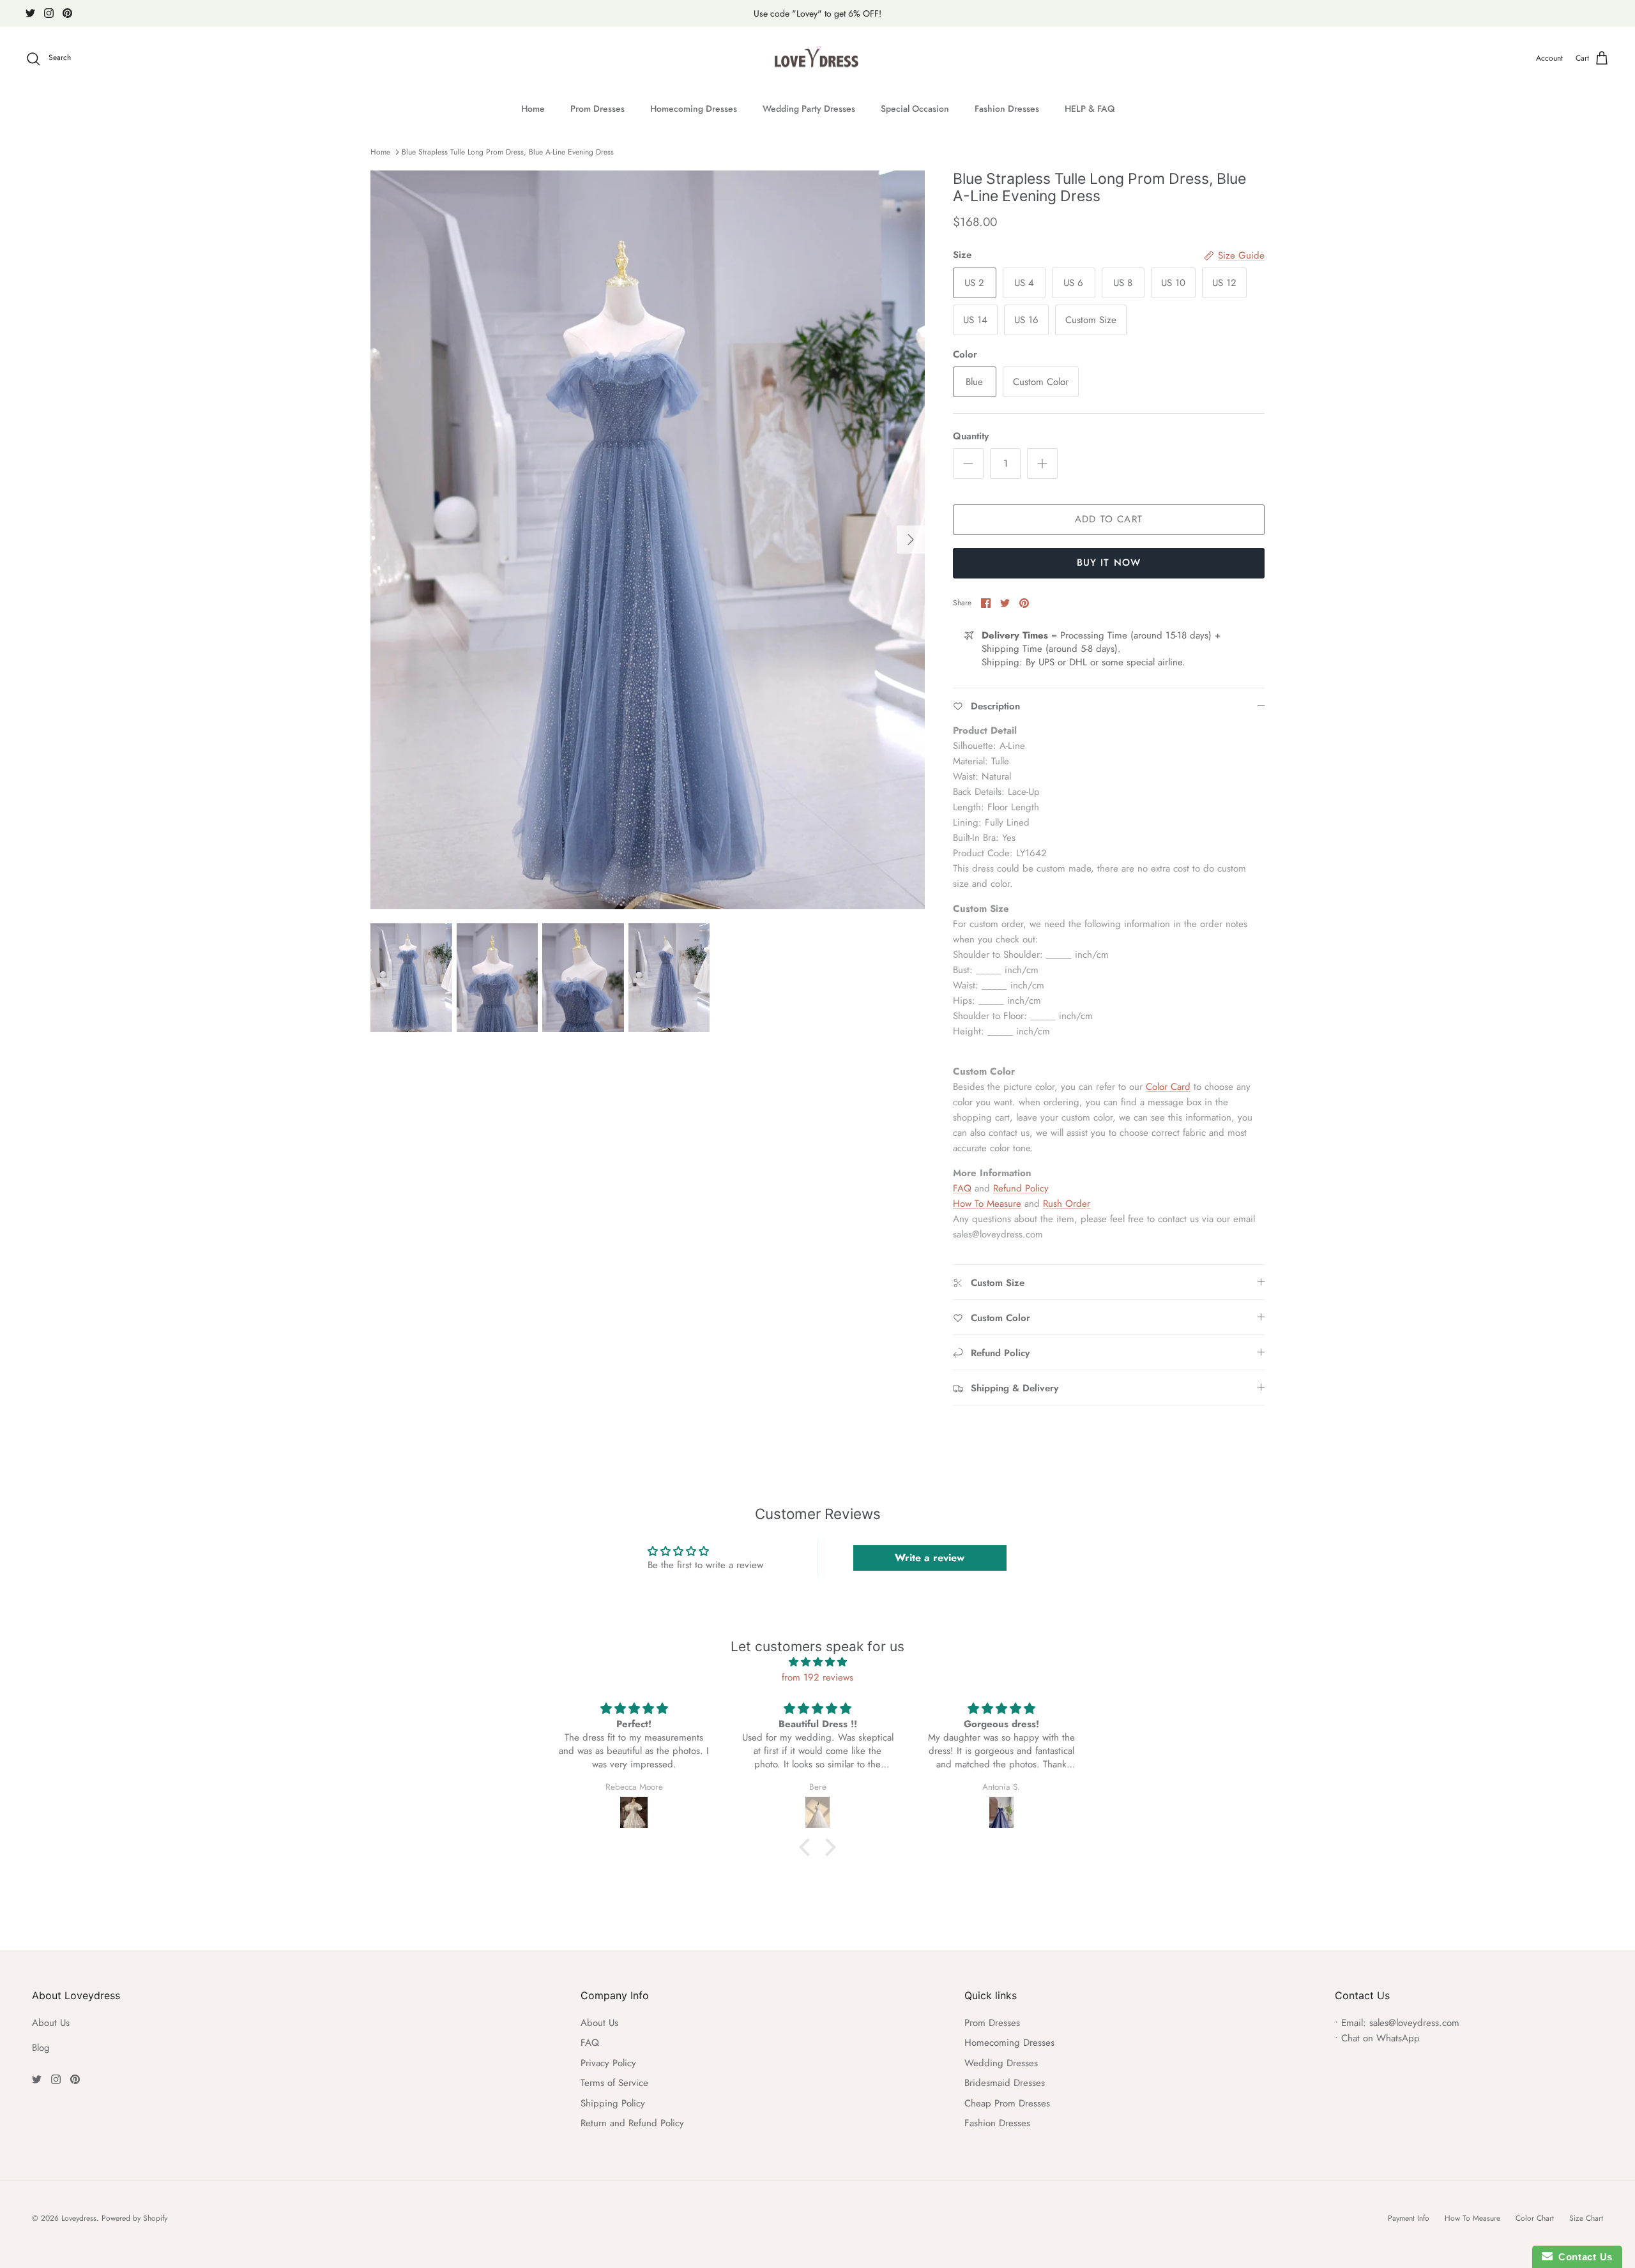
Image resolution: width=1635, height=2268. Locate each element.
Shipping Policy (613, 2103)
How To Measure (987, 1204)
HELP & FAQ (1090, 109)
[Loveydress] (818, 59)
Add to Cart (1109, 519)
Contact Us (1583, 2257)
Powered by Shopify (134, 2218)
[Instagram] (49, 13)
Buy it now (1109, 563)
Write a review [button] (930, 1558)
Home (533, 109)
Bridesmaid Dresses (1005, 2083)
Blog (41, 2048)
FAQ (962, 1188)
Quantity (971, 436)
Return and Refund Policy (632, 2123)
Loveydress (79, 2218)
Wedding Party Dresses (809, 109)
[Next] (911, 540)
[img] (817, 1662)
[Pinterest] (67, 13)
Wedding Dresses (1001, 2063)
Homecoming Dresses (694, 109)
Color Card (1168, 1087)
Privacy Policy (608, 2063)
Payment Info (1409, 2218)
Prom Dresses (597, 109)
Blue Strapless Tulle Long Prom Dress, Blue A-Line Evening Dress (508, 152)
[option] (648, 540)
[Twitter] (30, 13)
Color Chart (1535, 2218)
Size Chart (1586, 2218)
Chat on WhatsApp (1380, 2038)
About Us (51, 2023)
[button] (808, 1847)
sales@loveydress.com (1414, 2023)
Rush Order (1067, 1204)
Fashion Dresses (1007, 109)
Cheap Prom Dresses (1007, 2103)
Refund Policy (1021, 1188)
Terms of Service (614, 2083)
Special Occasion (915, 109)
